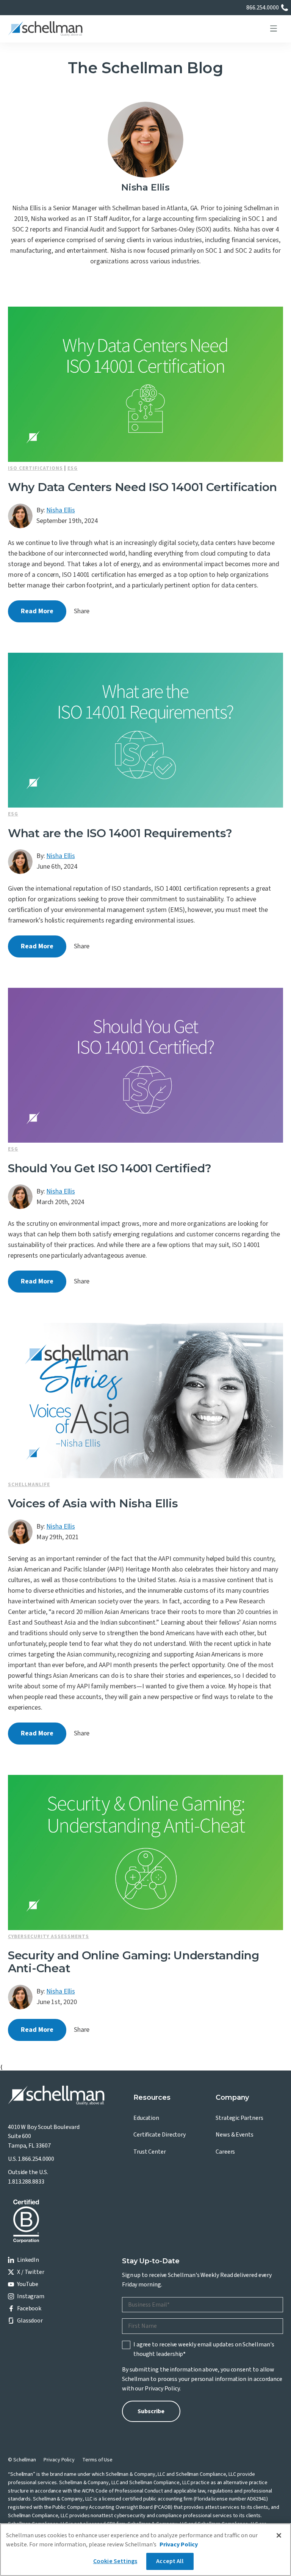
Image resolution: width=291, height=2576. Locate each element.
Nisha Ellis (60, 510)
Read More (37, 611)
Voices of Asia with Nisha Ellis (93, 1503)
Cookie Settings (115, 2561)
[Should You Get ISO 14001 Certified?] (145, 1065)
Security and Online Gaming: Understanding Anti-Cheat (134, 1962)
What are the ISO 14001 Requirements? (120, 833)
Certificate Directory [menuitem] (160, 2135)
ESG (73, 468)
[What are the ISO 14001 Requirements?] (145, 730)
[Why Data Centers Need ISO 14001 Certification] (145, 384)
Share (82, 611)
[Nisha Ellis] (20, 516)
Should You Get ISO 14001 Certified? (110, 1168)
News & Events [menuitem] (235, 2135)
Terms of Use (97, 2460)
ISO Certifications (35, 468)
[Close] (279, 2535)
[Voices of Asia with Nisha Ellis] (145, 1401)
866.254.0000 (263, 8)
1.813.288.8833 (26, 2182)
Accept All (170, 2561)
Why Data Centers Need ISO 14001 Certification (142, 487)
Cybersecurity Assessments (48, 1937)
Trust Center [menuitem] (150, 2152)
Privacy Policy (162, 2389)
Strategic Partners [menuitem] (239, 2118)
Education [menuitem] (146, 2118)
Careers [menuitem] (225, 2152)
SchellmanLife (29, 1485)
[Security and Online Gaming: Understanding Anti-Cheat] (145, 1852)
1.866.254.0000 (36, 2159)
